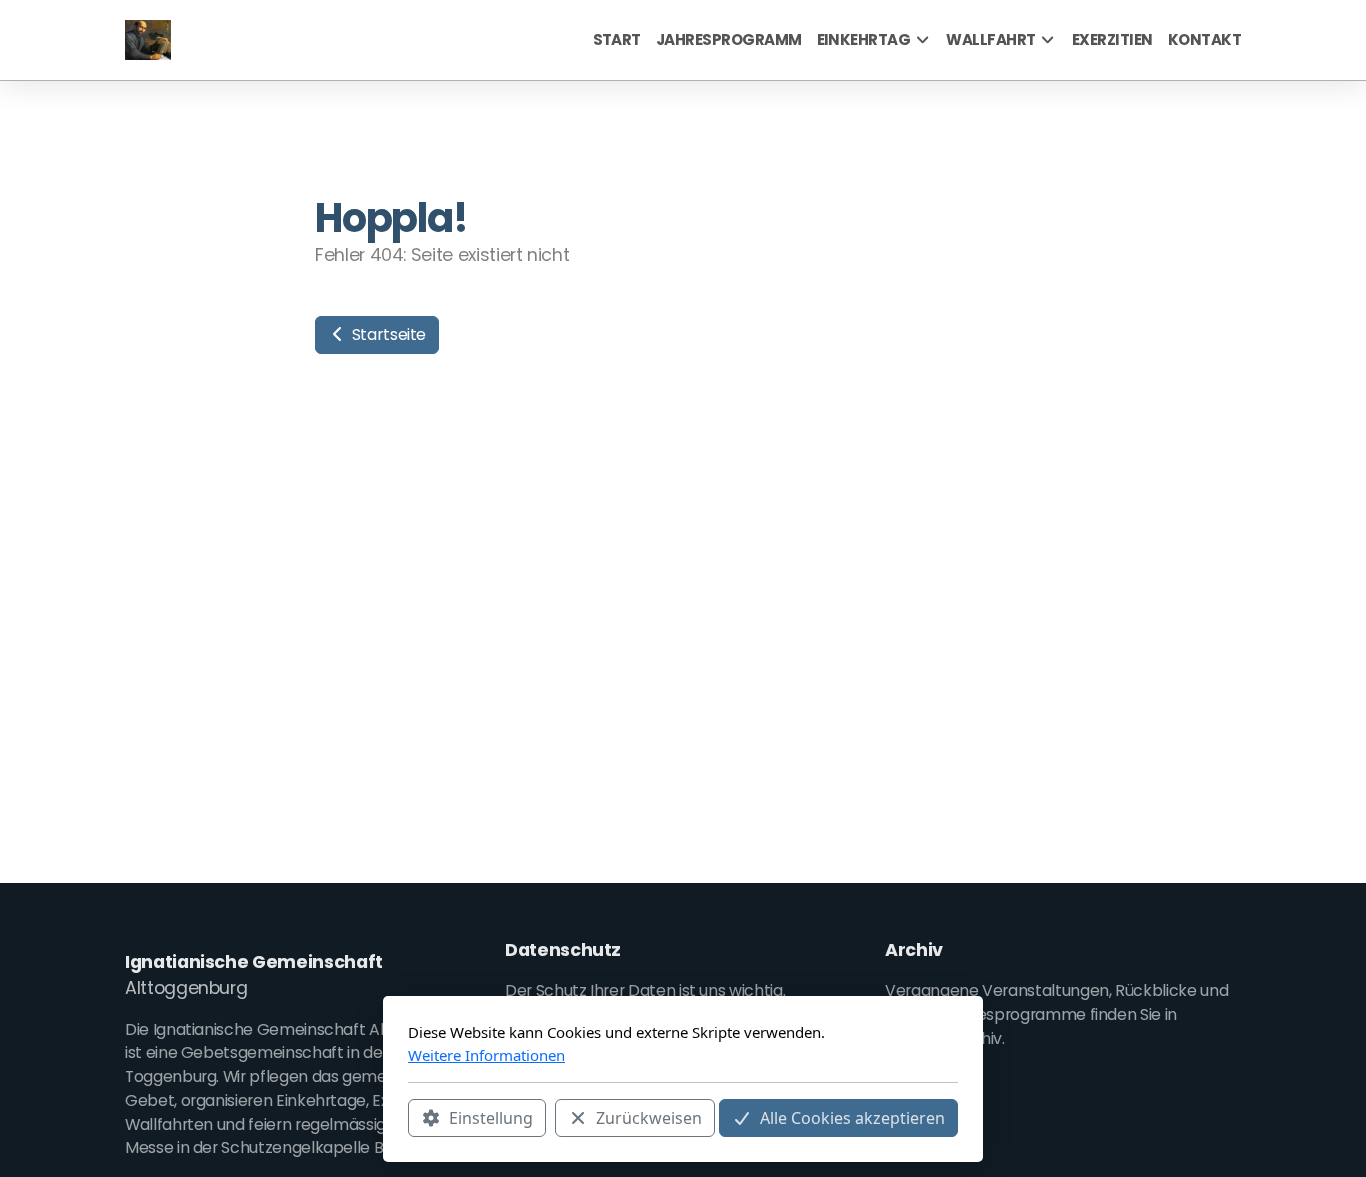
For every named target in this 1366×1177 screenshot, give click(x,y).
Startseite (387, 334)
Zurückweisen (649, 1118)
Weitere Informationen (486, 1055)
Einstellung (491, 1118)
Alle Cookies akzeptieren (852, 1118)
